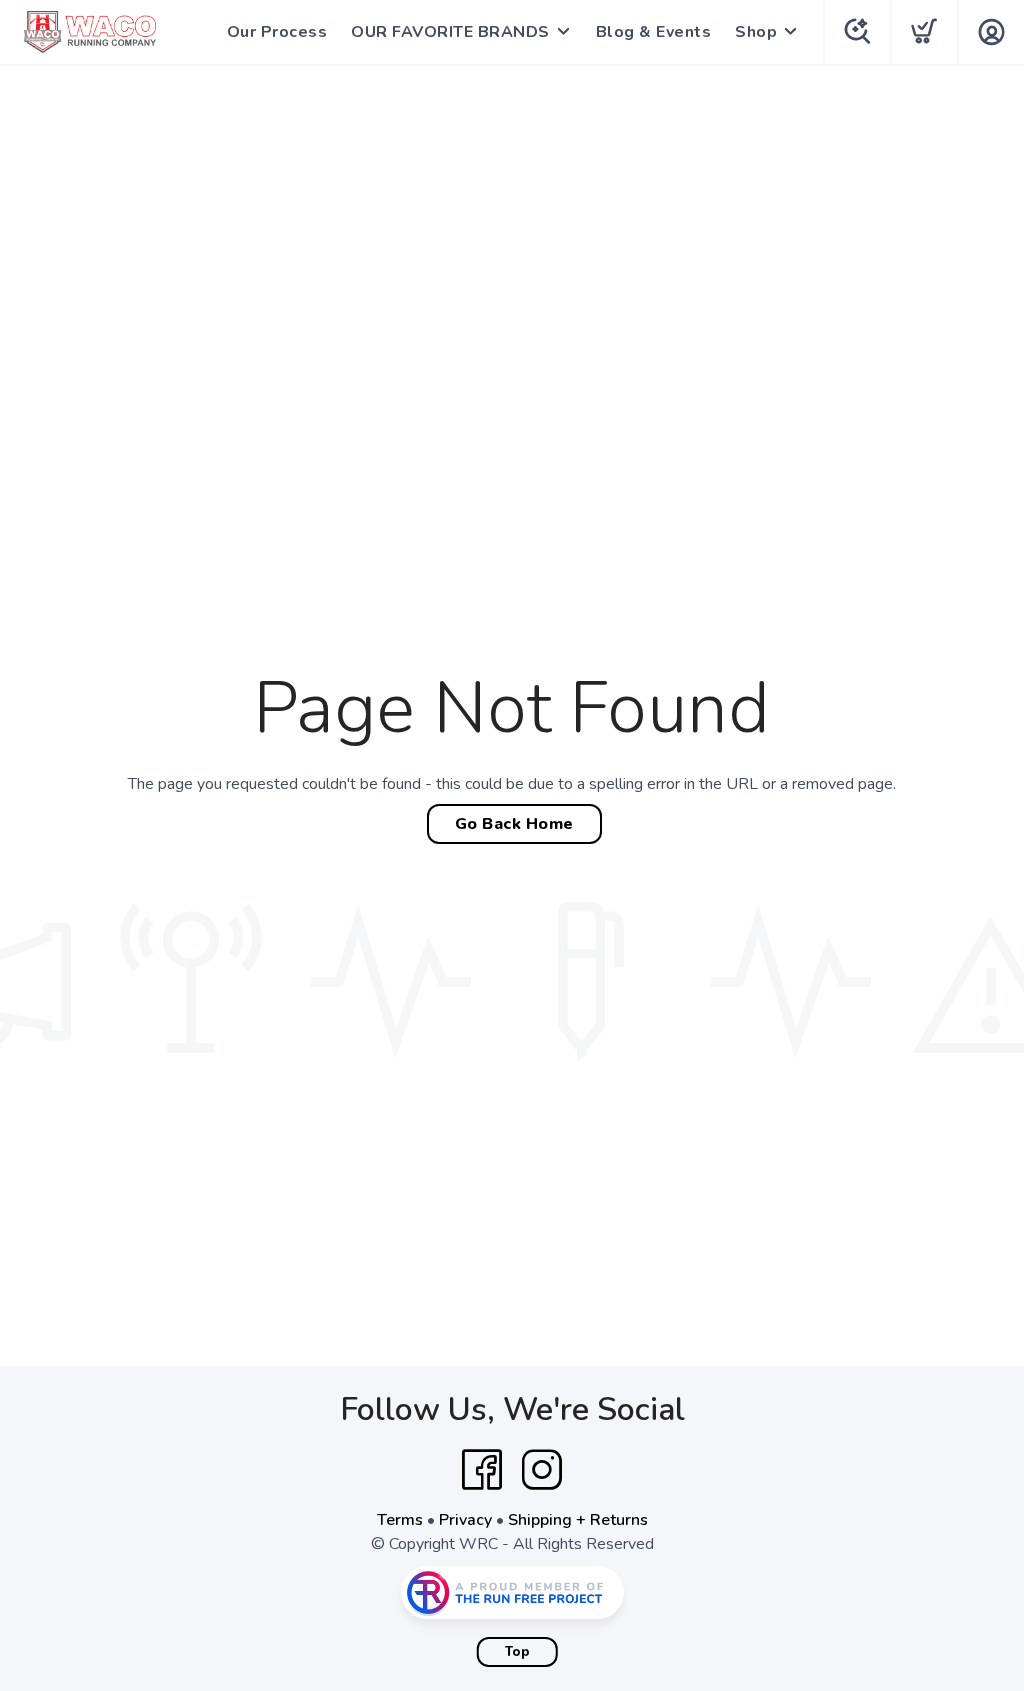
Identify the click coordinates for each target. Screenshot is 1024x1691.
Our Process (277, 32)
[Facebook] (482, 1470)
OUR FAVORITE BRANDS (450, 32)
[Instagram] (542, 1470)
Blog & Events (654, 32)
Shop (756, 32)
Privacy (465, 1520)
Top (517, 1652)
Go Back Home (514, 824)
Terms (400, 1520)
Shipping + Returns (578, 1520)
